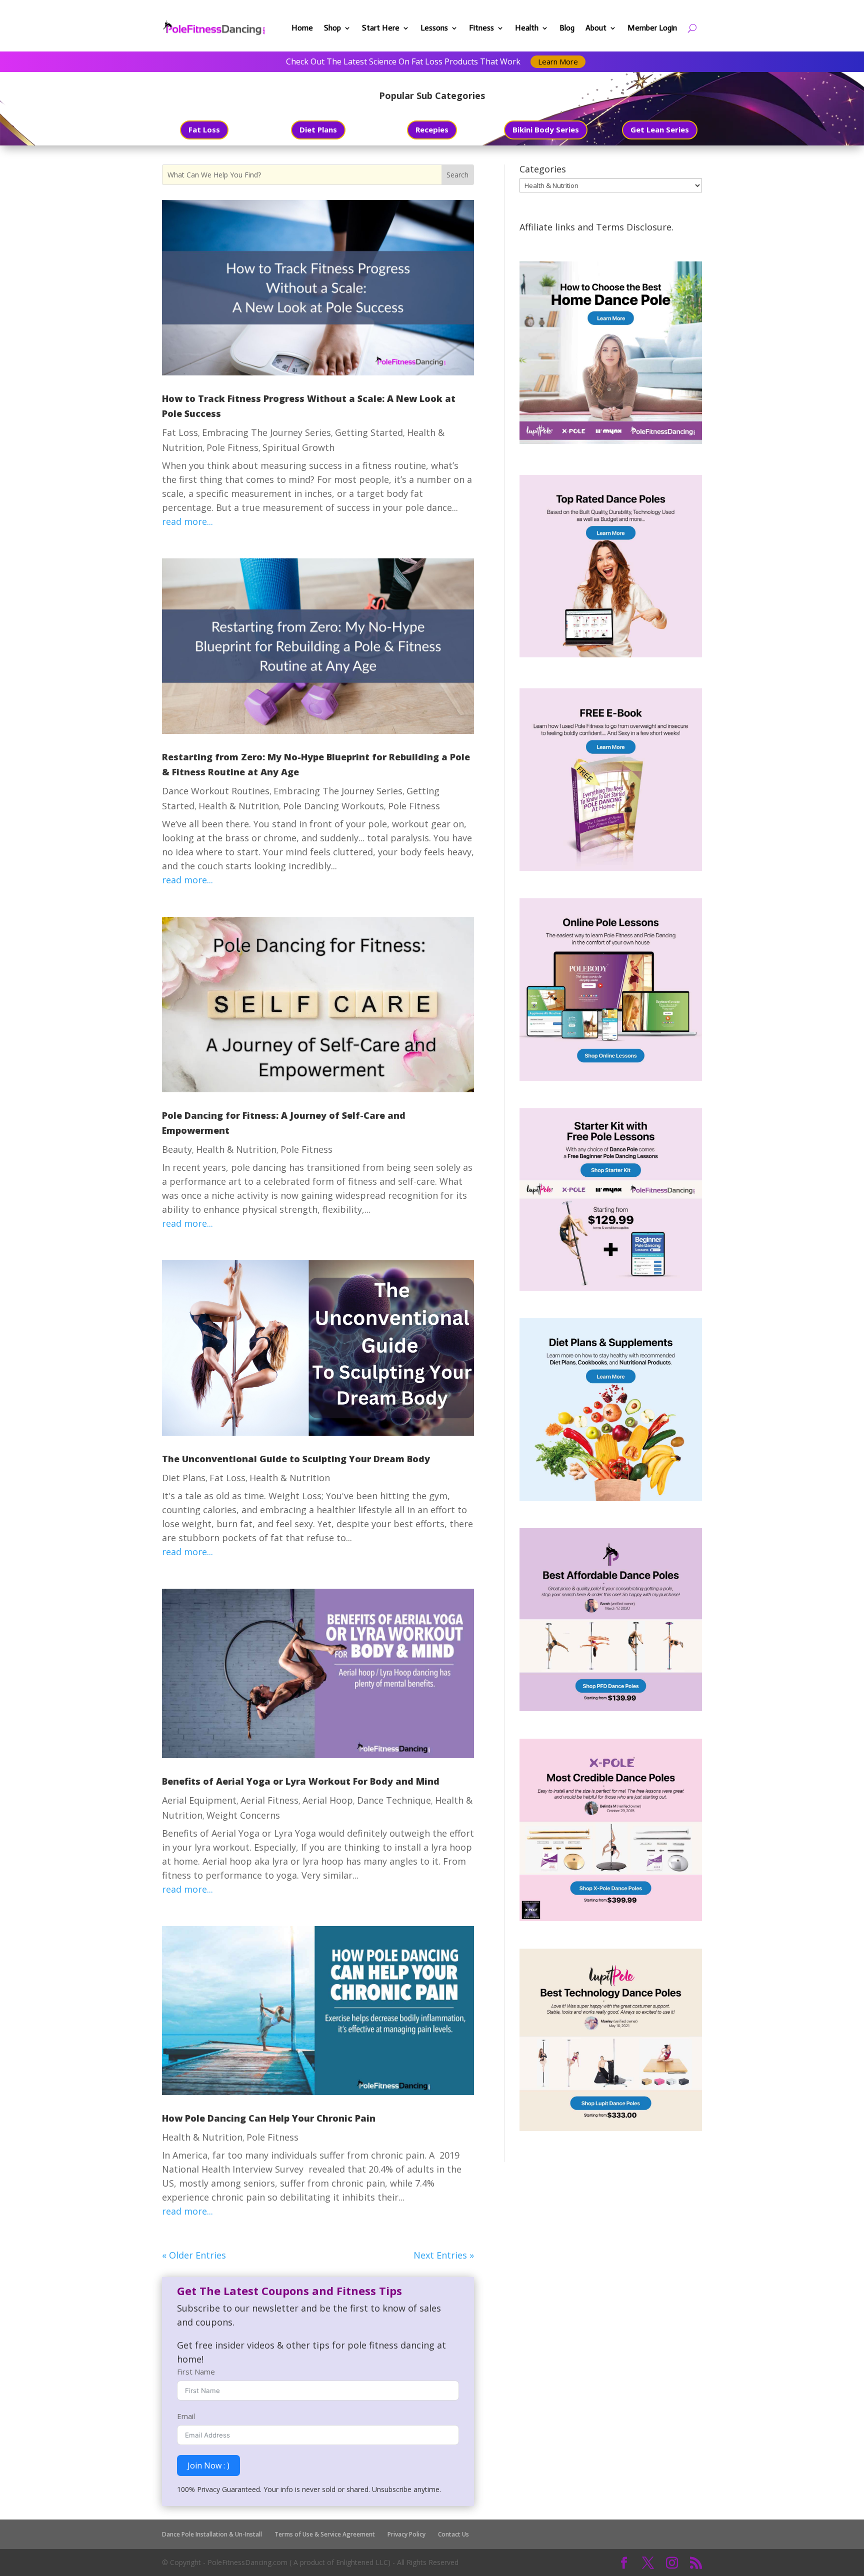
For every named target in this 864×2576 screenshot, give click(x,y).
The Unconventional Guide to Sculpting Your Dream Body (296, 1459)
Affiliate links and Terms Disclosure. (596, 227)
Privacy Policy (406, 2534)
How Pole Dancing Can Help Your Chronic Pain (269, 2118)
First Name (196, 2372)
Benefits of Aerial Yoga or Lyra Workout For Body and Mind (301, 1781)
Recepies (432, 129)
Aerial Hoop (328, 1800)
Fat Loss (204, 129)
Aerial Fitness (269, 1800)
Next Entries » (444, 2255)
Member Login (652, 28)
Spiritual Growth (298, 447)
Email (186, 2416)
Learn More (558, 61)
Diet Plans (318, 129)
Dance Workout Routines (216, 791)
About (596, 28)
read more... (187, 521)
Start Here (381, 28)
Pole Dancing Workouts (333, 806)
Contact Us (453, 2534)
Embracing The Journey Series (266, 432)
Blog (567, 28)
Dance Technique (394, 1800)
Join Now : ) (208, 2466)
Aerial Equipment (199, 1800)
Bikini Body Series (546, 129)
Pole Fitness (232, 447)
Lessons (434, 28)
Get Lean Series (660, 129)
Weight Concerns (243, 1815)
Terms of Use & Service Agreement (325, 2534)
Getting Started (369, 432)
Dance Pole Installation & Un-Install (212, 2534)
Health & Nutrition (239, 806)
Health (527, 28)
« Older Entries (194, 2255)
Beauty (177, 1149)
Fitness (481, 28)
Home (302, 28)
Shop (332, 28)
